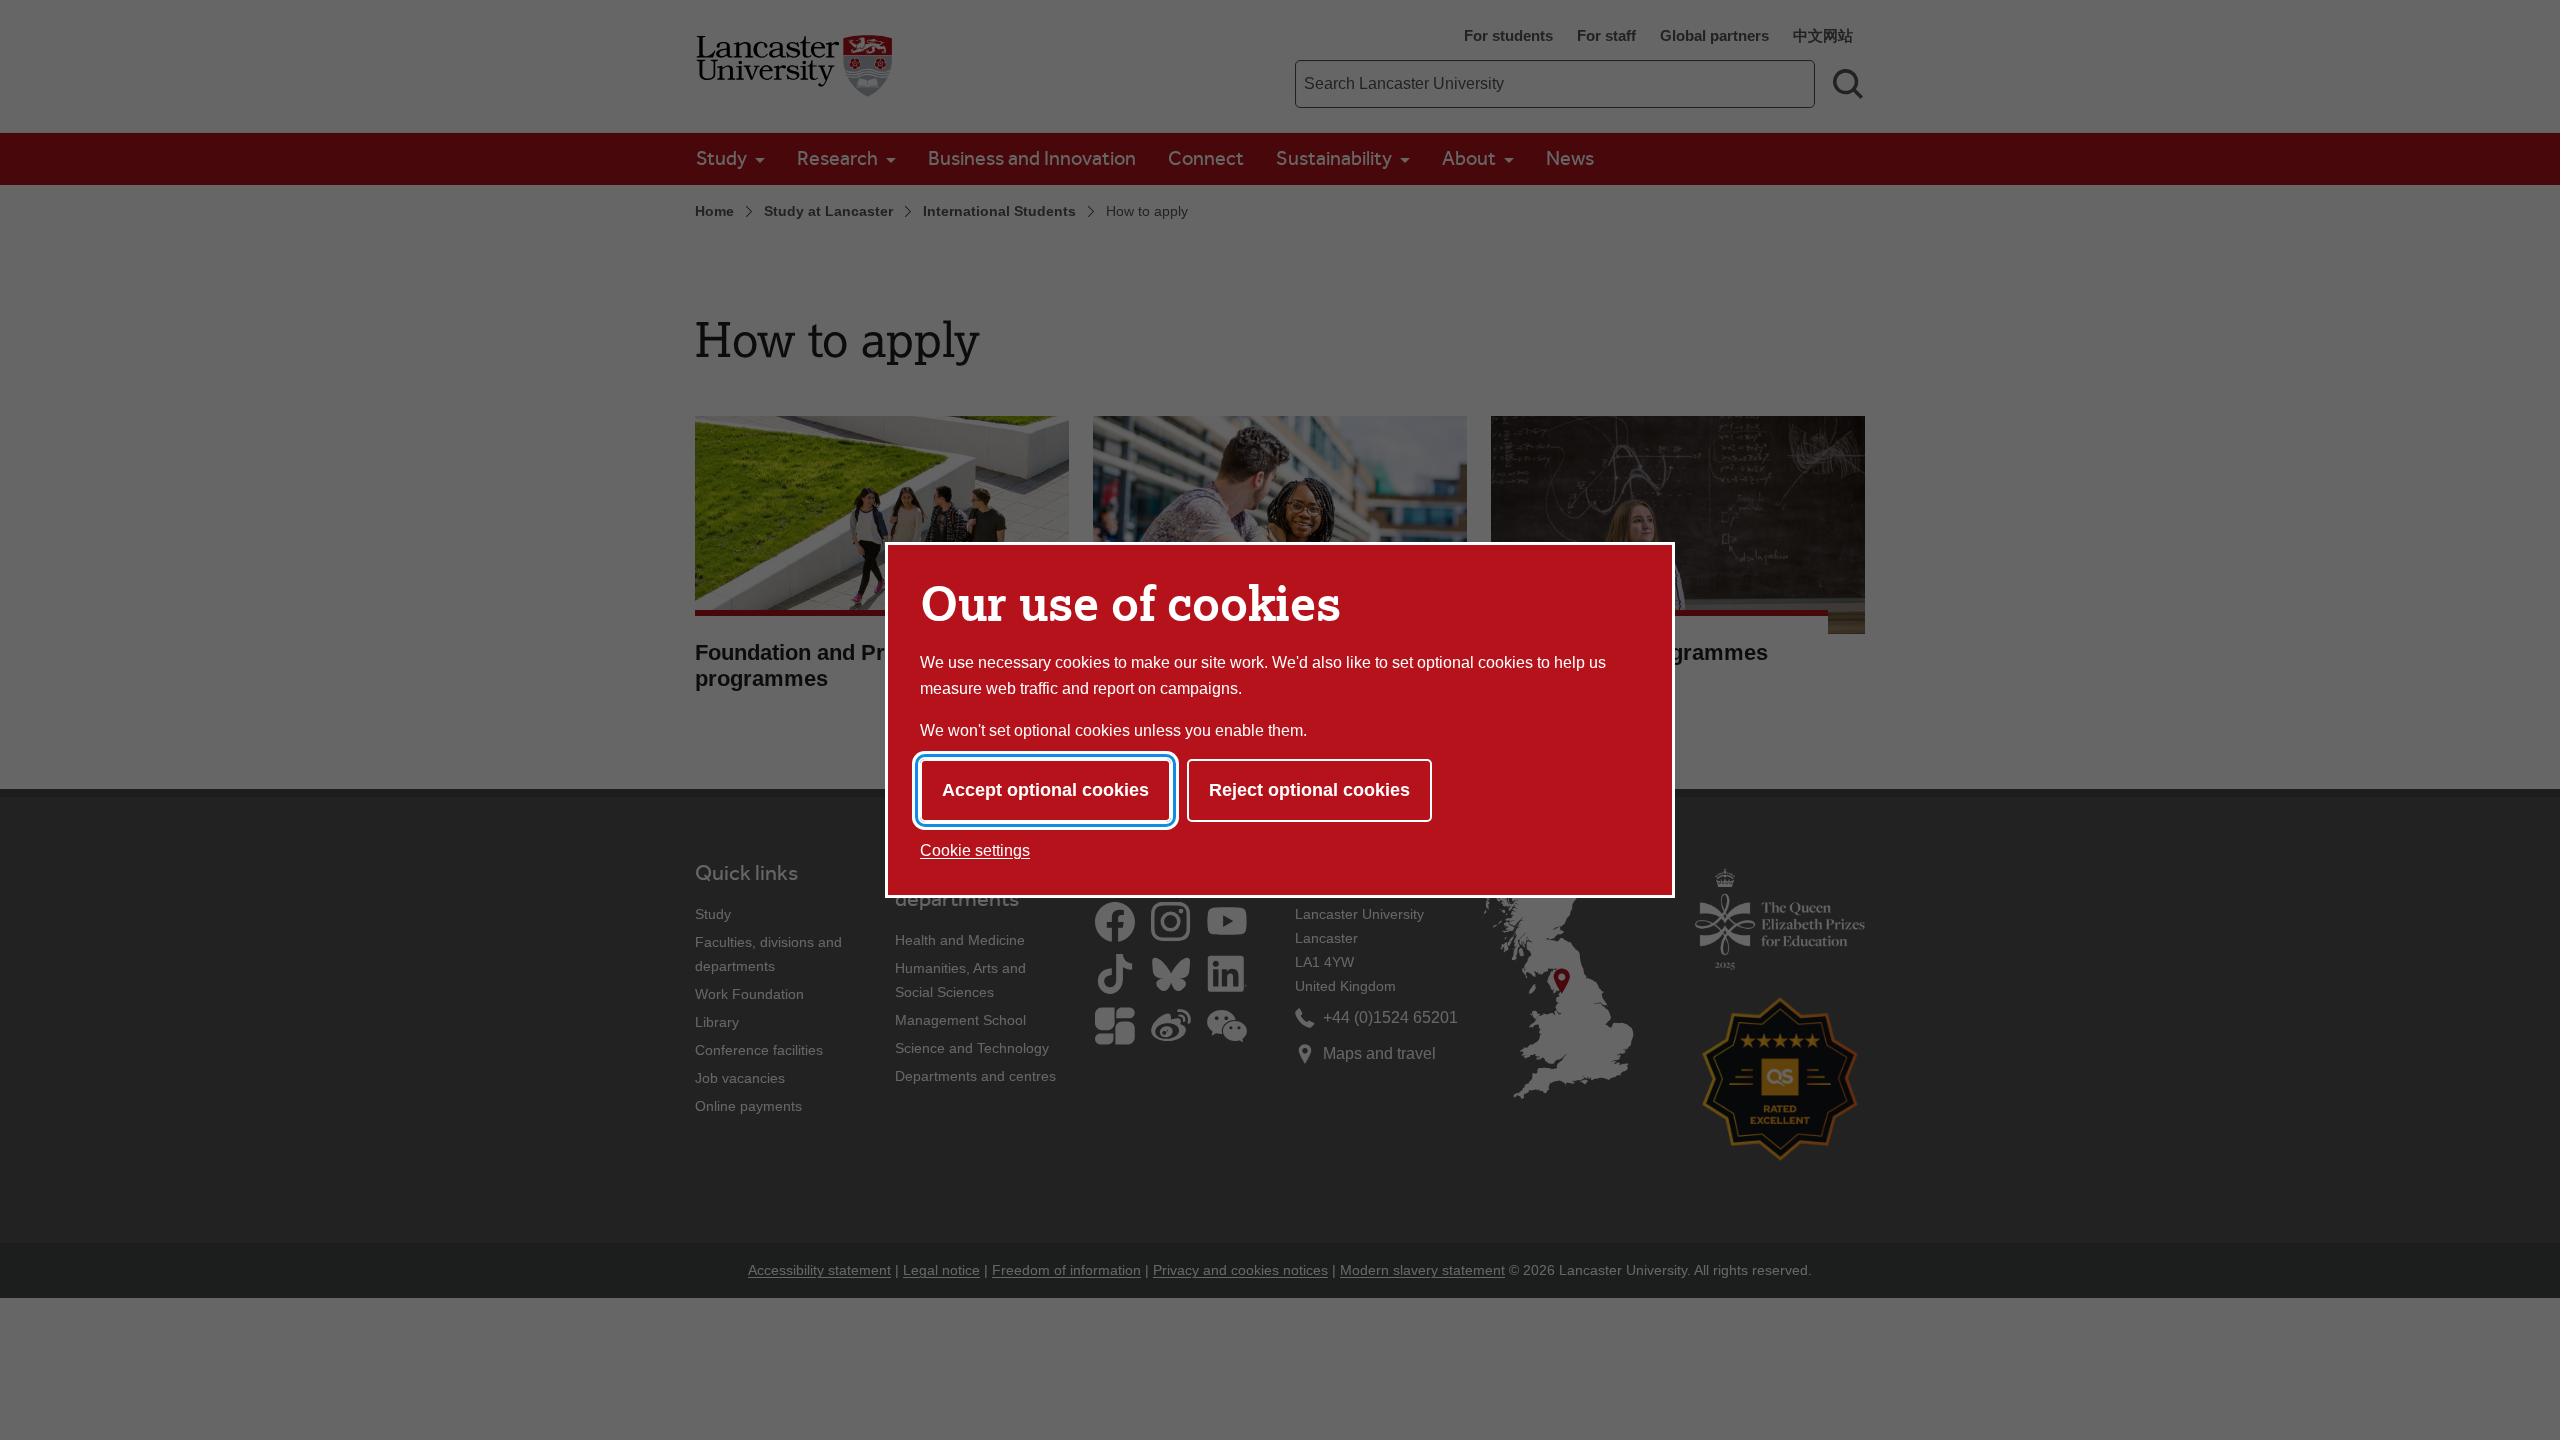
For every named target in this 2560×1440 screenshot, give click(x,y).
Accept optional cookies (1045, 790)
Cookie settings (975, 850)
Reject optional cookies (1309, 790)
